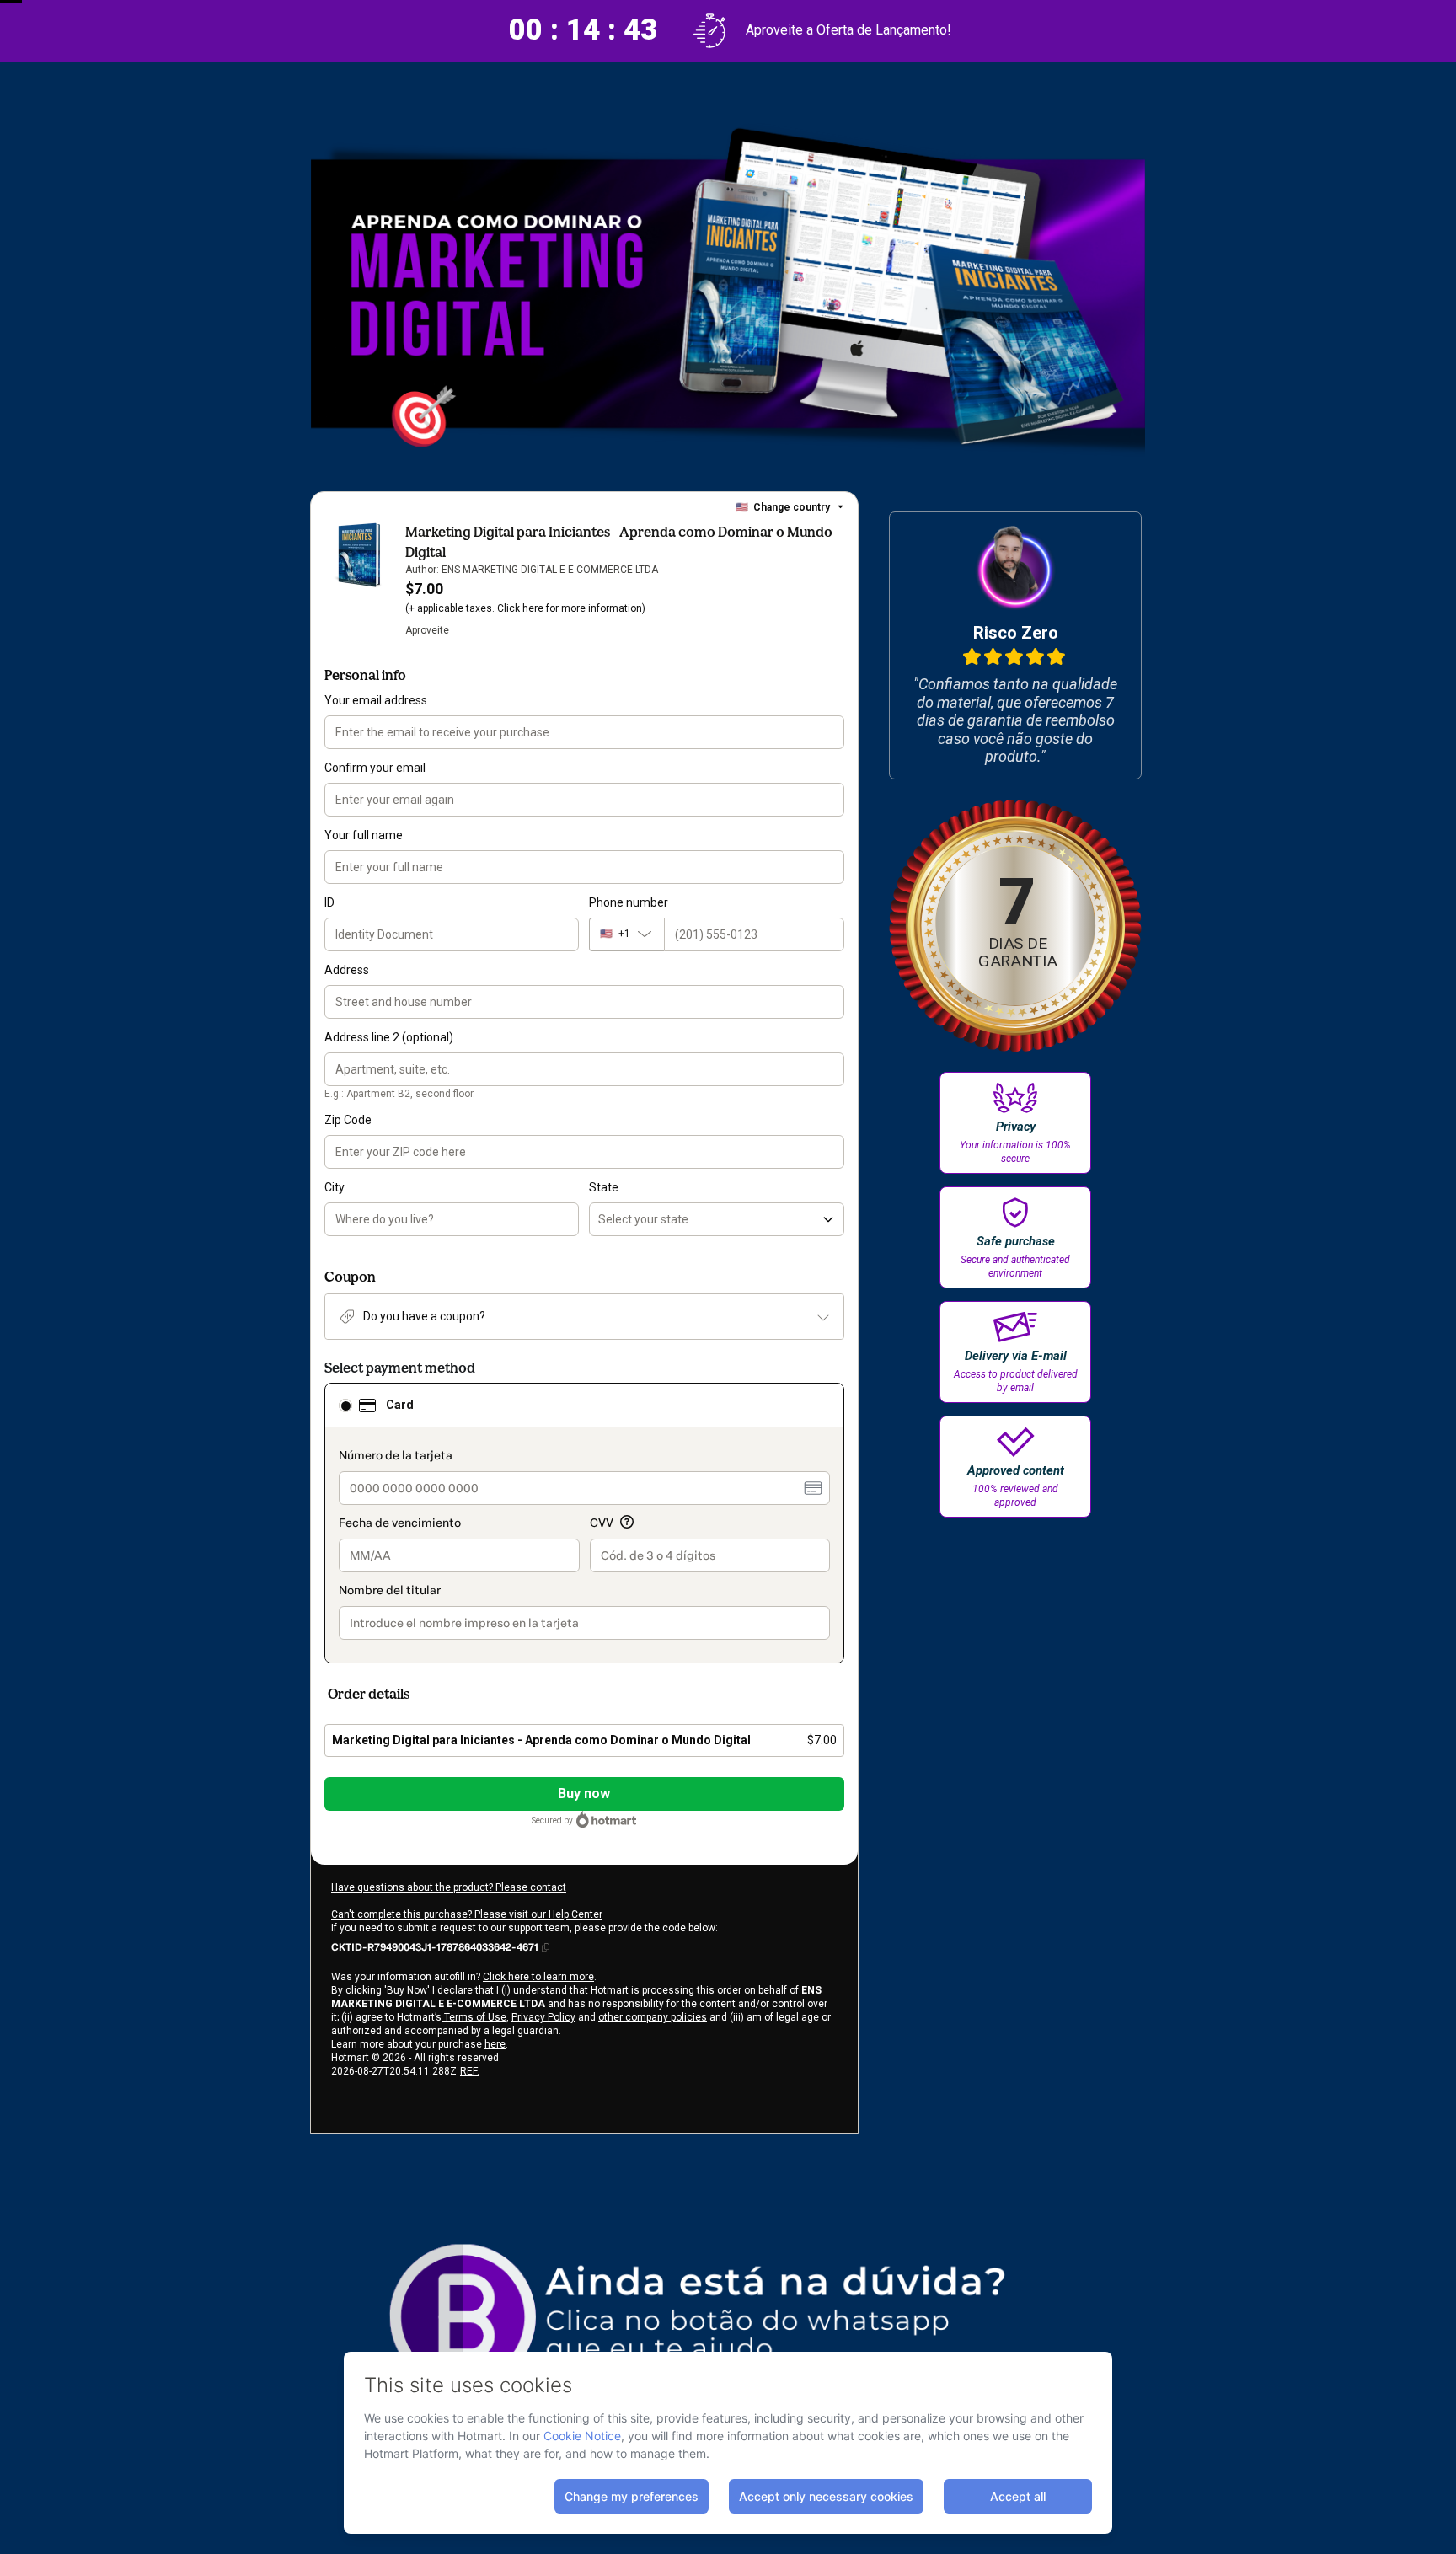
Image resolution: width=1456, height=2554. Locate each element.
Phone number (629, 902)
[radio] (345, 1406)
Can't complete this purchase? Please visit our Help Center (467, 1914)
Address (347, 970)
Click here (520, 608)
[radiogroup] (584, 1523)
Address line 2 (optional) (389, 1037)
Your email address (376, 700)
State (604, 1187)
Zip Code (348, 1120)
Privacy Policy (543, 2017)
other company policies (653, 2017)
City (335, 1187)
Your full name (364, 835)
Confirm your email (375, 768)
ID (329, 902)
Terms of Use (474, 2017)
